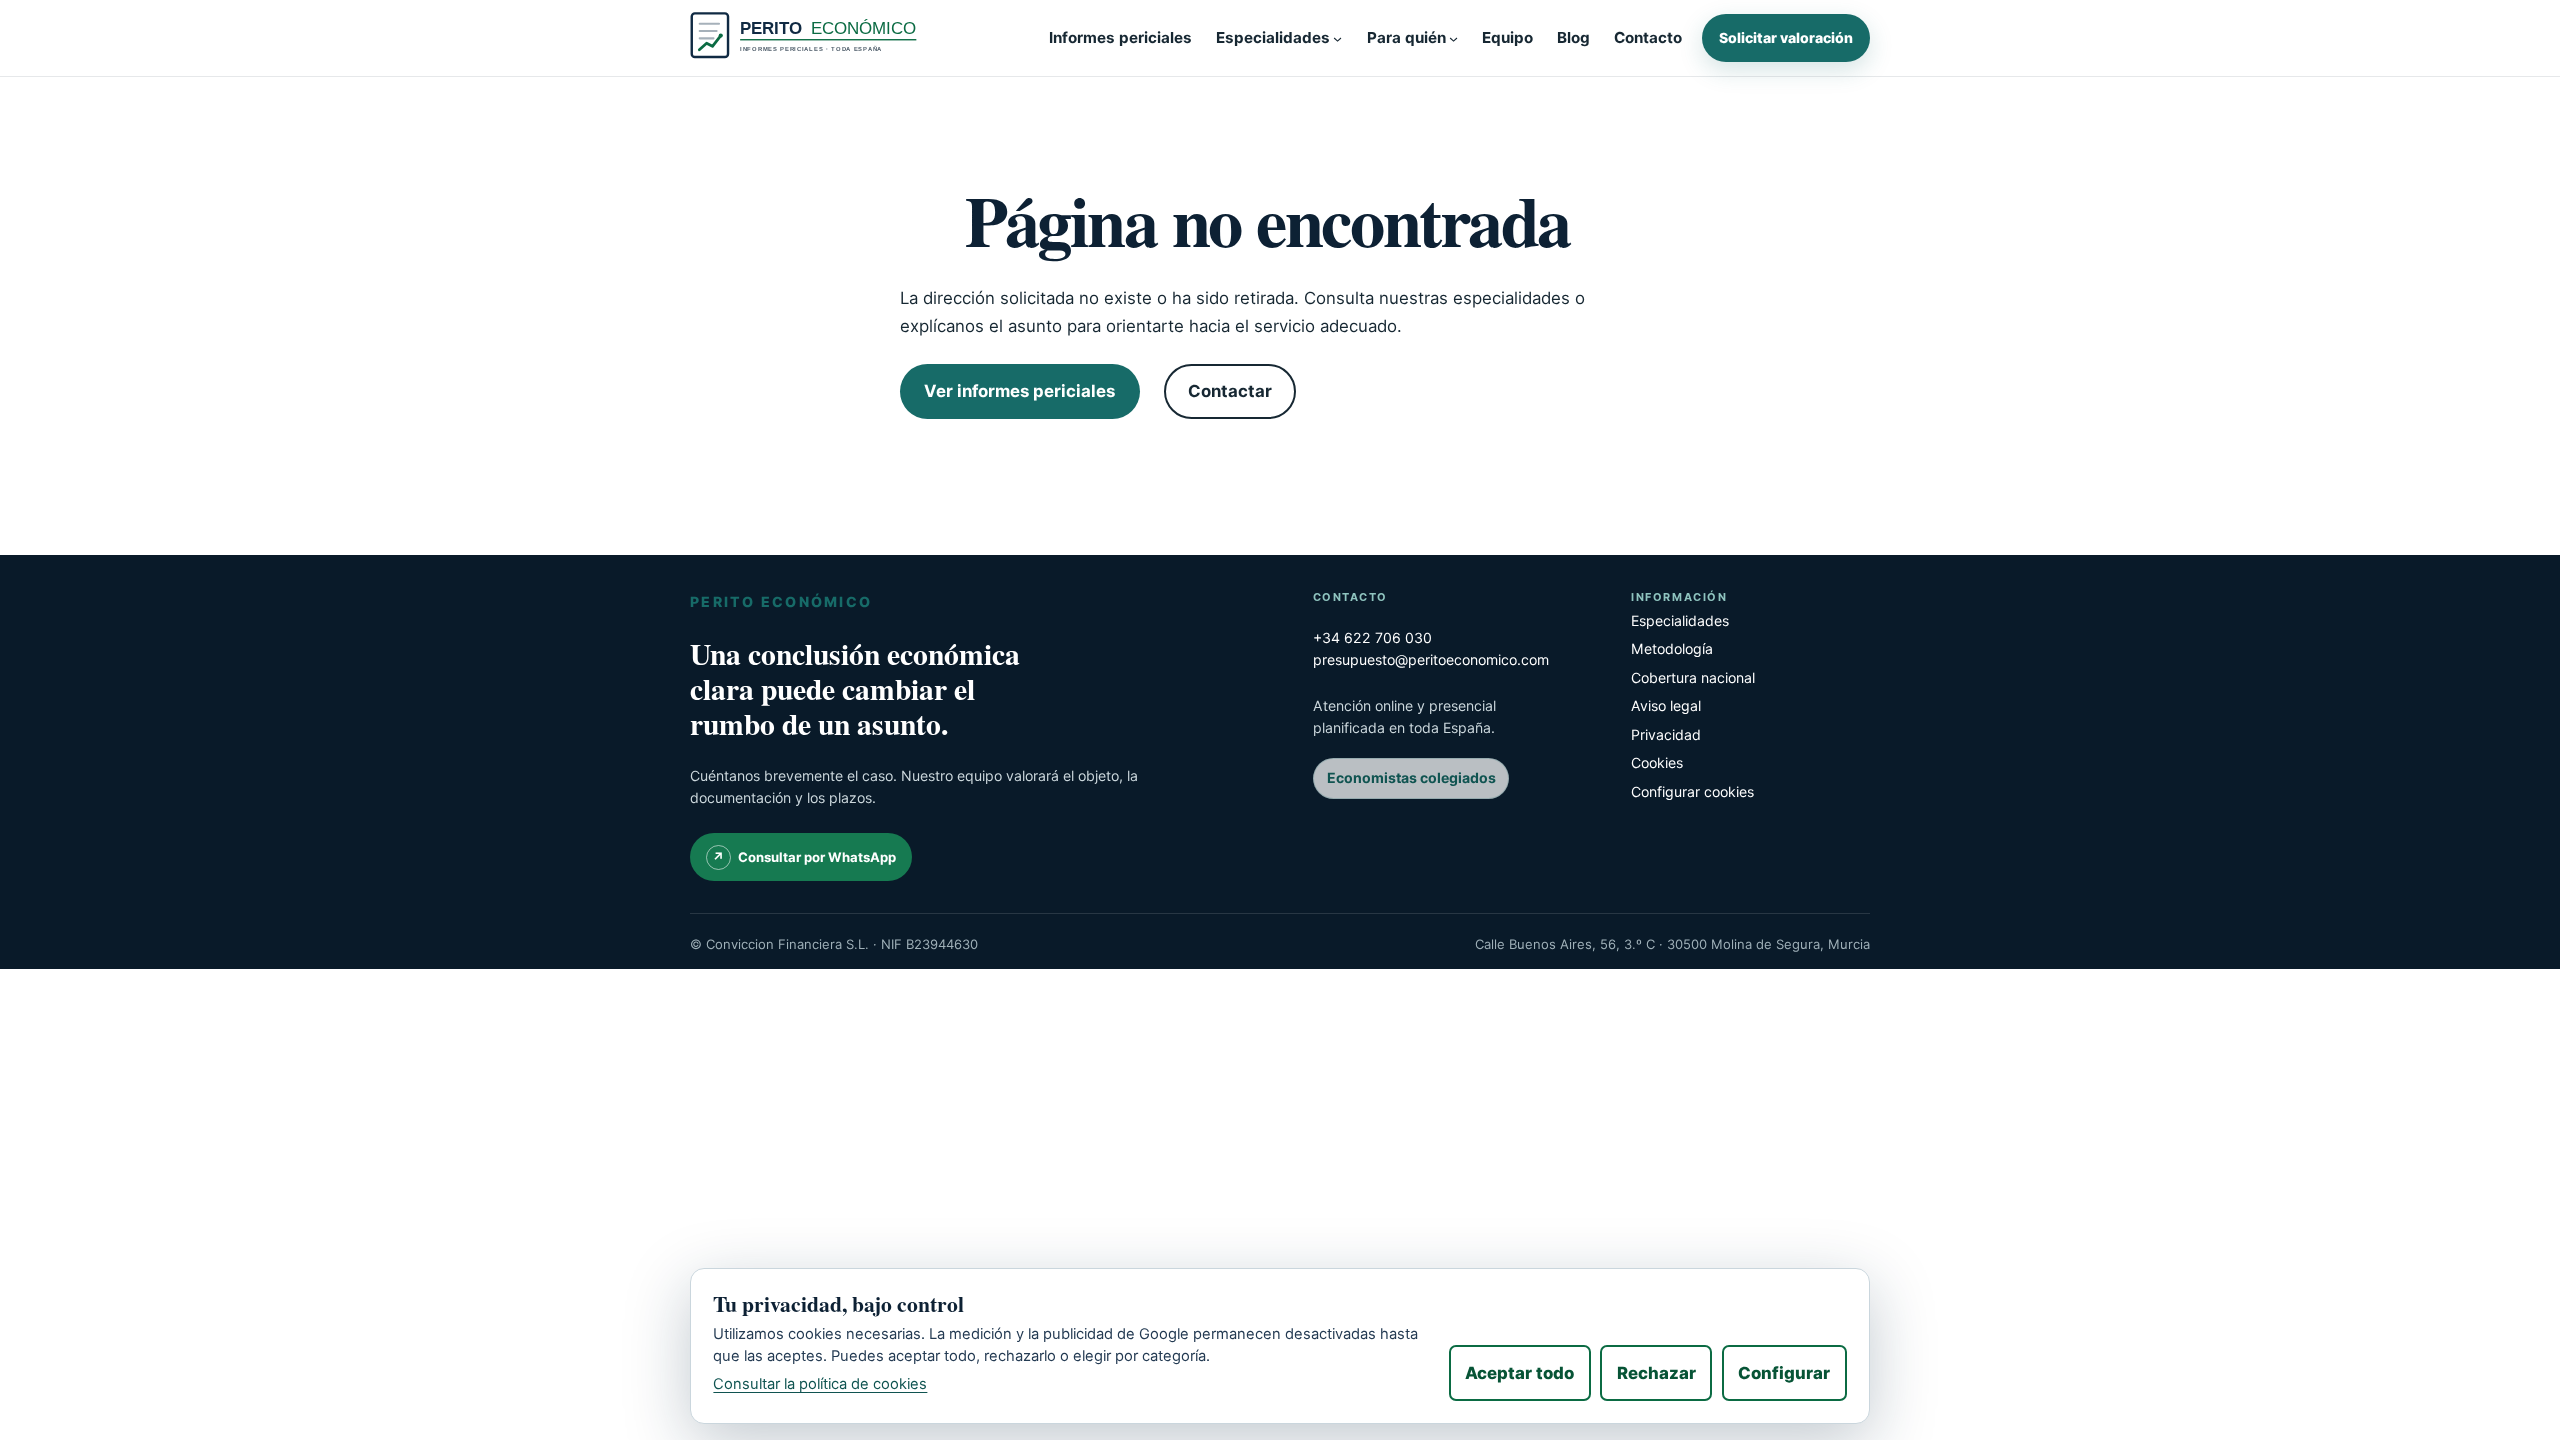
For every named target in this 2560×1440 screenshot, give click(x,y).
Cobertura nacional (1693, 677)
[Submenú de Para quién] (1453, 37)
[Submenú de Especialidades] (1337, 37)
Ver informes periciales (1019, 391)
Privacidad (1666, 734)
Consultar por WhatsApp (817, 857)
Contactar (1230, 391)
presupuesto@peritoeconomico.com (1431, 659)
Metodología (1672, 648)
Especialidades (1680, 620)
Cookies (1657, 762)
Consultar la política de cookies (820, 1384)
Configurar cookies (1692, 791)
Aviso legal (1666, 705)
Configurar (1784, 1373)
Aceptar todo (1519, 1373)
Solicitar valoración (1786, 37)
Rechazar (1656, 1373)
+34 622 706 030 (1372, 637)
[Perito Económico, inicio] (807, 38)
